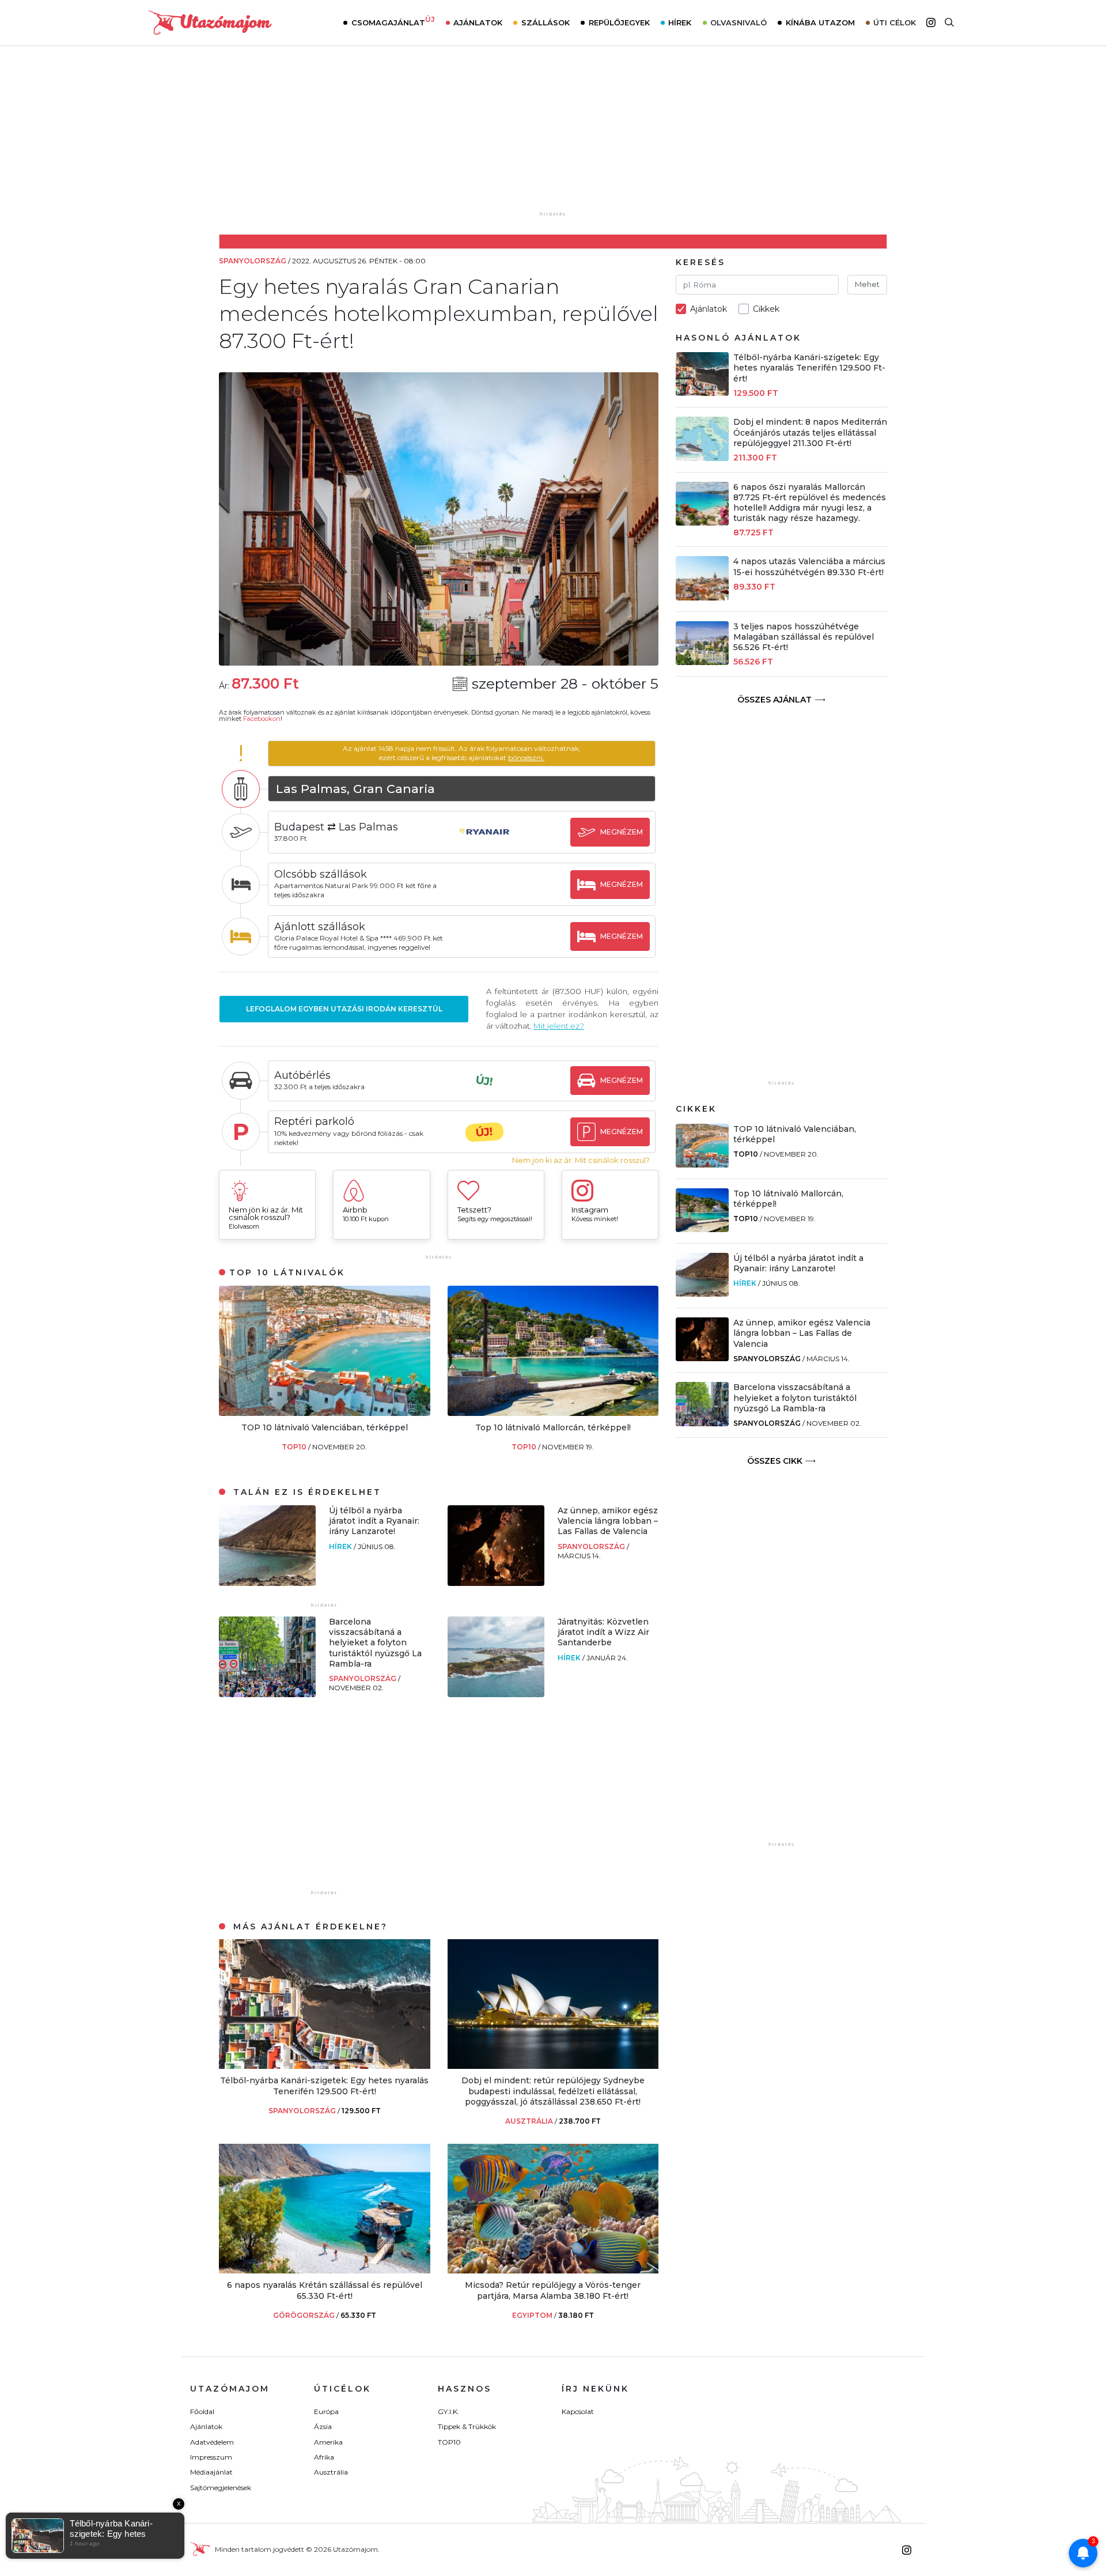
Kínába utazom (820, 22)
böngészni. (526, 758)
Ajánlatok (478, 22)
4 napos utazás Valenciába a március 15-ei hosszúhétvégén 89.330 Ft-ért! (809, 566)
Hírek (680, 22)
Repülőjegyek (619, 22)
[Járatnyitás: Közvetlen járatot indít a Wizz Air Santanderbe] (496, 1694)
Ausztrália (331, 2472)
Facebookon (262, 719)
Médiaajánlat (211, 2472)
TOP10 (295, 1447)
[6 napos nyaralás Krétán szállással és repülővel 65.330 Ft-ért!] (325, 2270)
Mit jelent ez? (559, 1026)
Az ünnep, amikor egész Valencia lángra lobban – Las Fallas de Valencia (608, 1521)
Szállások (546, 22)
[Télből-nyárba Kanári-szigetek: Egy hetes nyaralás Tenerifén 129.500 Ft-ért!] (325, 2066)
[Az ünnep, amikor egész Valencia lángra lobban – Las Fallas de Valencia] (496, 1583)
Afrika (324, 2457)
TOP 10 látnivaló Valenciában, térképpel (325, 1427)
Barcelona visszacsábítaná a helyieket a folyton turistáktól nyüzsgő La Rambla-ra (375, 1643)
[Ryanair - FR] (484, 843)
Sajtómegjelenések (221, 2488)
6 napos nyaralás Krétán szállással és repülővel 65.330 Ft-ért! (325, 2290)
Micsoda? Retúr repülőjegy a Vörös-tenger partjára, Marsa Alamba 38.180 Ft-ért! (553, 2290)
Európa (326, 2411)
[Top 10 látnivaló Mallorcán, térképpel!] (553, 1413)
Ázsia (323, 2426)
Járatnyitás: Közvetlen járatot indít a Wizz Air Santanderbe (603, 1632)
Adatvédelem (212, 2442)
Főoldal (202, 2411)
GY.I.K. (448, 2411)
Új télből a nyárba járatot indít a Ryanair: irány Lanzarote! (374, 1521)
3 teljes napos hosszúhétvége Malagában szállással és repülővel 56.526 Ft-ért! (804, 637)
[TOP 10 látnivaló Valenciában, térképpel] (325, 1413)
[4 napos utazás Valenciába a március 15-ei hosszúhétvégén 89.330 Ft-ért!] (702, 597)
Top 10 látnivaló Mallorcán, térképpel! (553, 1427)
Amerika (328, 2442)
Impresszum (211, 2457)
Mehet (867, 284)
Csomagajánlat (393, 21)
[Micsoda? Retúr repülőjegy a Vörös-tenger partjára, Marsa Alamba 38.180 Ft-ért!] (553, 2270)
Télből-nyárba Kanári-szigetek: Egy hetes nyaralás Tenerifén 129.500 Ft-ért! (324, 2086)
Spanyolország (592, 1546)
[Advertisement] (553, 137)
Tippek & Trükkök (467, 2426)
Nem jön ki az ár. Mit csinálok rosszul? (581, 1160)
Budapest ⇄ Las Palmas (336, 827)
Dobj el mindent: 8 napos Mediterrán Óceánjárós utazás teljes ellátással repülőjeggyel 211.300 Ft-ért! (810, 432)
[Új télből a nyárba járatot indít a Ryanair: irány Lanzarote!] (267, 1583)
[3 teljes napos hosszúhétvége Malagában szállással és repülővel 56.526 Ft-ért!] (702, 662)
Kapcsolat (578, 2411)
